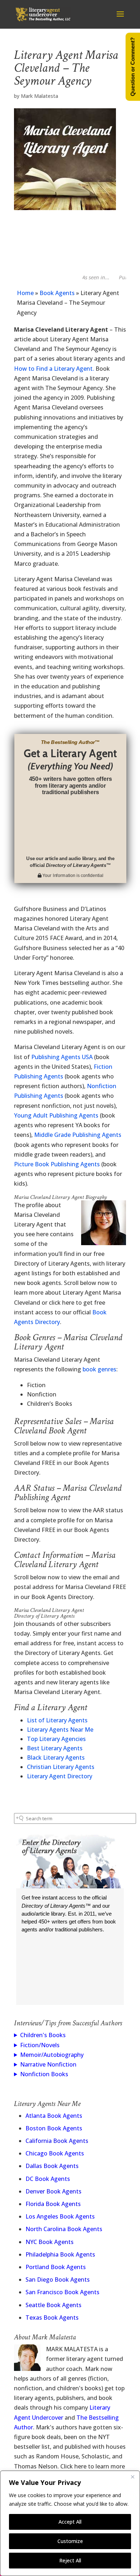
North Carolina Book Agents (64, 2229)
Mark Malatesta (39, 96)
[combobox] (75, 1818)
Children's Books (43, 2035)
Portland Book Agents (56, 2267)
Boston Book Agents (54, 2128)
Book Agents (57, 293)
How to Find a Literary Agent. (54, 369)
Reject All (70, 2560)
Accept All (70, 2522)
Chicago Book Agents (55, 2153)
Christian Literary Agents (61, 1767)
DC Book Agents (48, 2179)
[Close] (132, 2477)
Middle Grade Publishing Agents (78, 1135)
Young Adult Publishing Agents (56, 1115)
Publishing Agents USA (62, 1057)
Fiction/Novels (40, 2045)
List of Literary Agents (57, 1720)
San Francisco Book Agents (62, 2292)
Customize (70, 2541)
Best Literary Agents (55, 1748)
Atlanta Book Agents (54, 2116)
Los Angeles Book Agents (60, 2216)
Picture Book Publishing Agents (57, 1164)
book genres (99, 1369)
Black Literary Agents (56, 1757)
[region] (70, 2523)
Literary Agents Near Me (60, 1730)
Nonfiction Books (44, 2074)
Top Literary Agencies (56, 1739)
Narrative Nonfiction (48, 2064)
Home (25, 293)
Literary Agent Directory (60, 1776)
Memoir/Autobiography (52, 2055)
